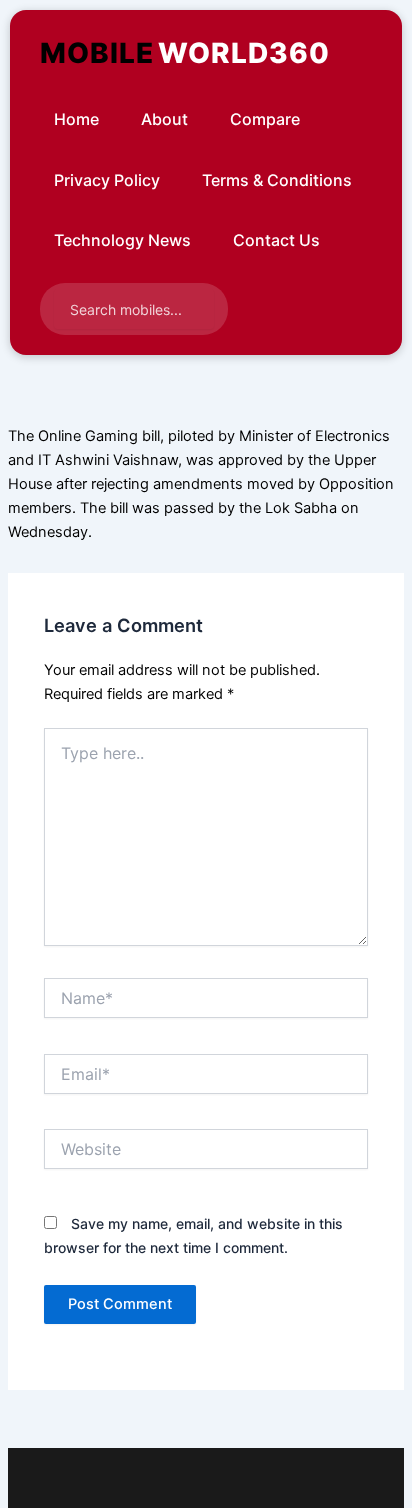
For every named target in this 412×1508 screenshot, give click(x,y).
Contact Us (276, 240)
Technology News (122, 240)
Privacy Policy (107, 180)
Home (76, 119)
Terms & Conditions (277, 180)
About (164, 119)
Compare (265, 119)
